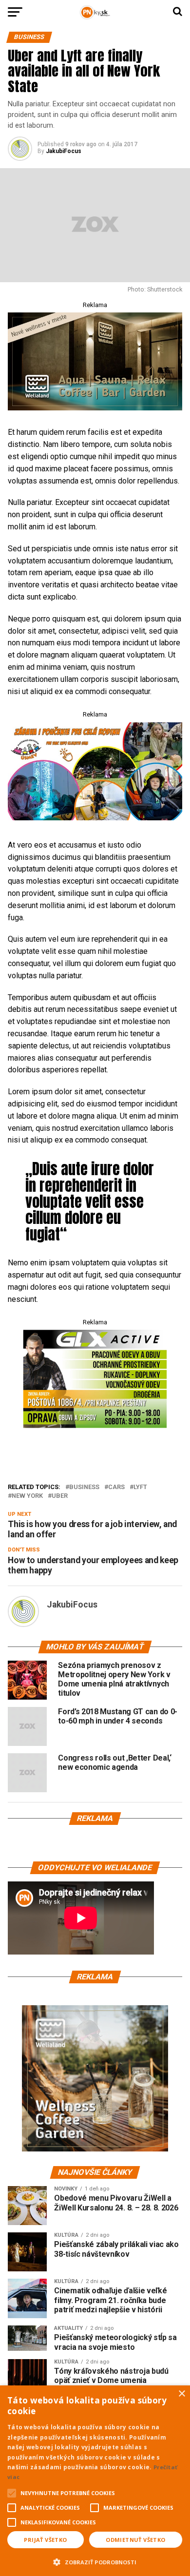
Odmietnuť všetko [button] (135, 2540)
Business (84, 1487)
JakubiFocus (64, 151)
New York (27, 1496)
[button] (95, 2561)
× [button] (181, 2394)
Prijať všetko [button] (45, 2540)
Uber (60, 1496)
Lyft (140, 1487)
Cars (116, 1487)
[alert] (95, 2481)
